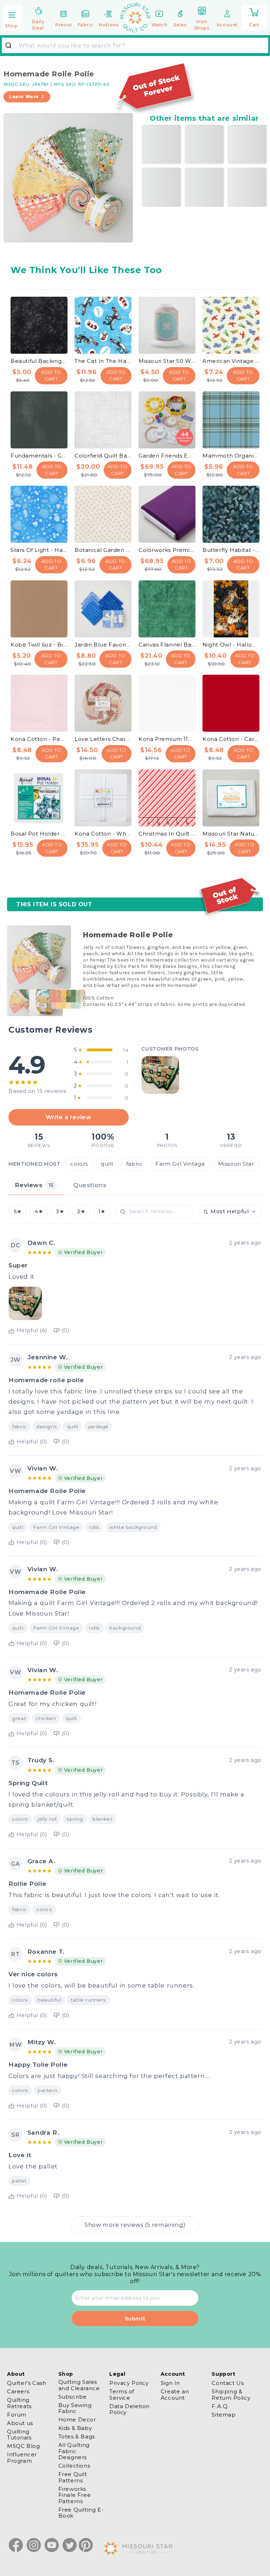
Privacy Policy (129, 2383)
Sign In (170, 2383)
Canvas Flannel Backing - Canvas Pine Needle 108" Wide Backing (167, 645)
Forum (17, 2415)
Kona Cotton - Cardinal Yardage (231, 739)
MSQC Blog (23, 2446)
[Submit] (11, 45)
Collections (74, 2466)
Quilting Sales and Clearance (79, 2385)
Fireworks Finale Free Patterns (75, 2495)
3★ (60, 1211)
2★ (81, 1211)
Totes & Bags (77, 2436)
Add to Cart (51, 376)
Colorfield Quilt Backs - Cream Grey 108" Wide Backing (103, 456)
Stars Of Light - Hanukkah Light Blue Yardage (39, 550)
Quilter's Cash (27, 2383)
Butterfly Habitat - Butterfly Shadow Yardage (231, 550)
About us (20, 2423)
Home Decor (77, 2420)
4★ (39, 1211)
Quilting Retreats (19, 2403)
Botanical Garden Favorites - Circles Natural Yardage (103, 550)
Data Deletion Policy (130, 2409)
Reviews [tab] (34, 1185)
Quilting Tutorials (19, 2435)
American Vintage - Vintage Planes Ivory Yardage (231, 361)
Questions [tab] (90, 1185)
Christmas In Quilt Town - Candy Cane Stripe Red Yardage (167, 834)
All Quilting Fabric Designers (74, 2451)
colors (79, 1164)
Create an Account (175, 2394)
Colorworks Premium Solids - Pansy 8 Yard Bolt (167, 550)
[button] (13, 18)
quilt (107, 1164)
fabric (134, 1164)
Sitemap (224, 2415)
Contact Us (228, 2383)
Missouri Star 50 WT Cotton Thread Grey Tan (167, 361)
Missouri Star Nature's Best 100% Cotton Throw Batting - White (231, 834)
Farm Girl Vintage (180, 1164)
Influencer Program (22, 2457)
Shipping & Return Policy (231, 2394)
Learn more (24, 97)
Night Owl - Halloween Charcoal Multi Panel (231, 645)
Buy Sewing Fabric (75, 2408)
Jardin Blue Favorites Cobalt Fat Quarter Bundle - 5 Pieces (103, 645)
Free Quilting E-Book (81, 2513)
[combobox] (135, 45)
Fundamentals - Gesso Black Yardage (39, 456)
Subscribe (73, 2397)
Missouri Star (236, 1164)
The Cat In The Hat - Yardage (103, 361)
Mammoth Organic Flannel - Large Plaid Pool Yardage (231, 456)
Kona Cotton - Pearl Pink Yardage (39, 739)
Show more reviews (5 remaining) (135, 2225)
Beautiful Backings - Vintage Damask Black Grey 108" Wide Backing (39, 361)
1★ (102, 1211)
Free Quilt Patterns (73, 2477)
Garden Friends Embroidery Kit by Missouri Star (167, 456)
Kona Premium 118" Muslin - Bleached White (167, 739)
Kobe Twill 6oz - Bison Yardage (39, 645)
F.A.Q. (220, 2406)
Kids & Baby (75, 2428)
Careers (18, 2391)
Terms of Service (122, 2394)
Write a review (68, 1117)
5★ (18, 1211)
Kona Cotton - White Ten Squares (103, 834)
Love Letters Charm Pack (103, 739)
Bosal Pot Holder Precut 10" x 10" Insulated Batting (39, 834)
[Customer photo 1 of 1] (160, 1075)
